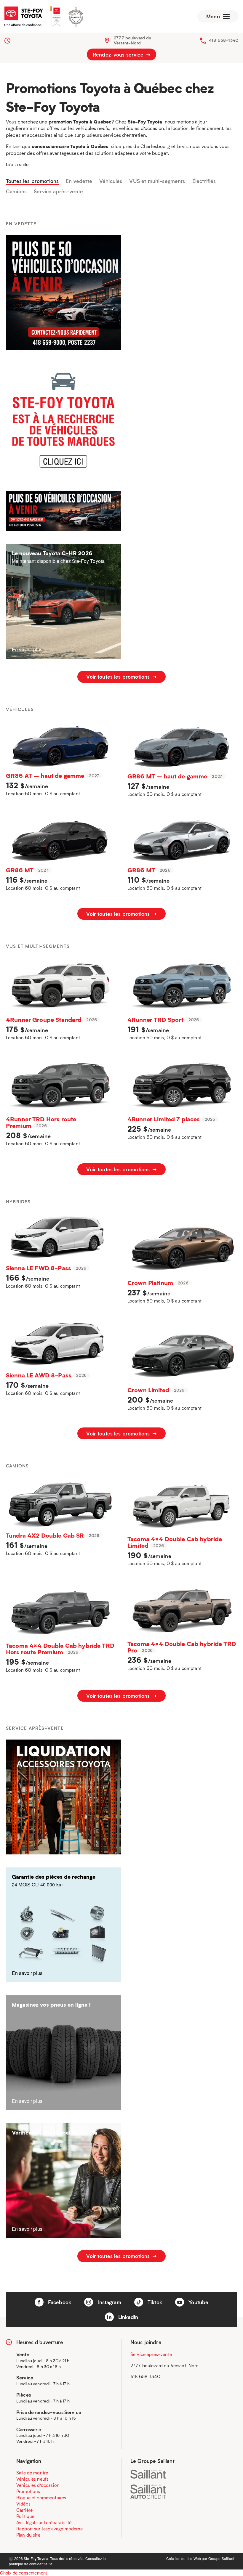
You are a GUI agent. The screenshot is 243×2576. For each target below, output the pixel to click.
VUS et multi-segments (157, 181)
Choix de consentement (23, 2573)
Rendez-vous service (119, 54)
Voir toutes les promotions (119, 677)
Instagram (109, 2302)
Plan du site (28, 2535)
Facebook (59, 2302)
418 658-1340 (224, 40)
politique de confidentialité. (31, 2564)
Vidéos (23, 2504)
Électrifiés (204, 181)
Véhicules (111, 181)
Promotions (28, 2491)
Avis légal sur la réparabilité (44, 2522)
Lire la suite (17, 164)
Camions (16, 192)
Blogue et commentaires (41, 2498)
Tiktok (154, 2302)
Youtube (198, 2302)
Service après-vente (58, 192)
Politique (25, 2516)
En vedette (79, 181)
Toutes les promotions (32, 181)
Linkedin (127, 2317)
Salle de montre (32, 2473)
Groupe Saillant (221, 2558)
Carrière (24, 2510)
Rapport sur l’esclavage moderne (50, 2529)
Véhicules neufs (32, 2479)
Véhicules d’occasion (38, 2485)
